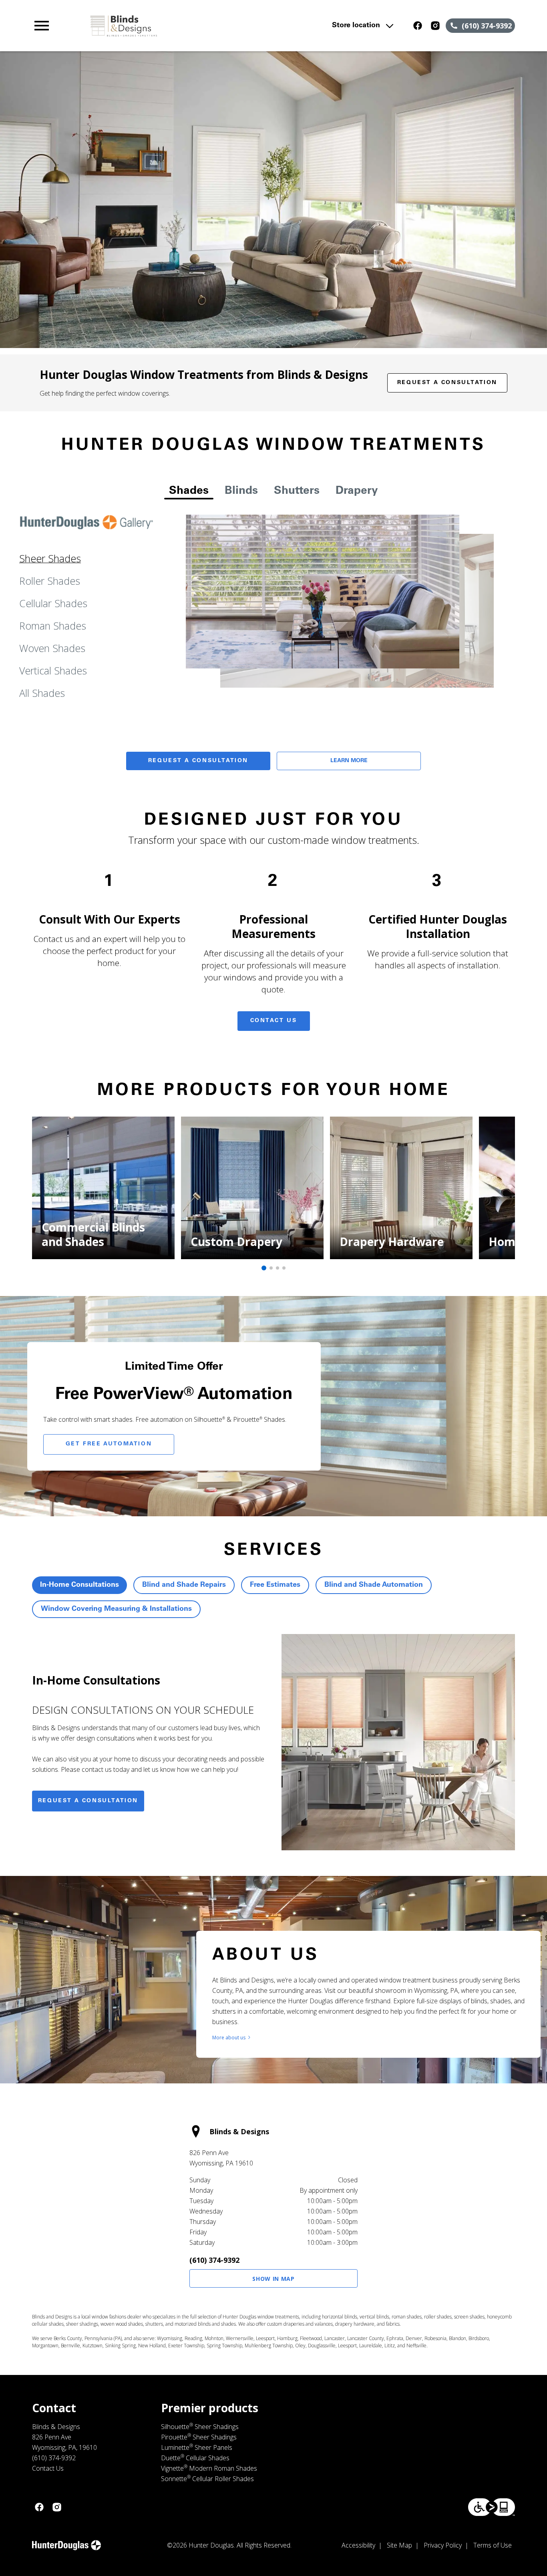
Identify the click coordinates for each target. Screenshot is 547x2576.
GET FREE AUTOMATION (109, 1444)
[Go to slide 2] (271, 1268)
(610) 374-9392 (214, 2260)
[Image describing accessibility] (492, 2507)
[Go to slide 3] (278, 1268)
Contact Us (274, 1021)
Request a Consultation (447, 383)
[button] (42, 26)
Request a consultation (88, 1801)
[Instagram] (435, 26)
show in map (273, 2279)
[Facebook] (418, 26)
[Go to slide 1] (264, 1268)
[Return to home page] (178, 26)
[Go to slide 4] (284, 1268)
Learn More (349, 761)
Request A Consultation (198, 761)
